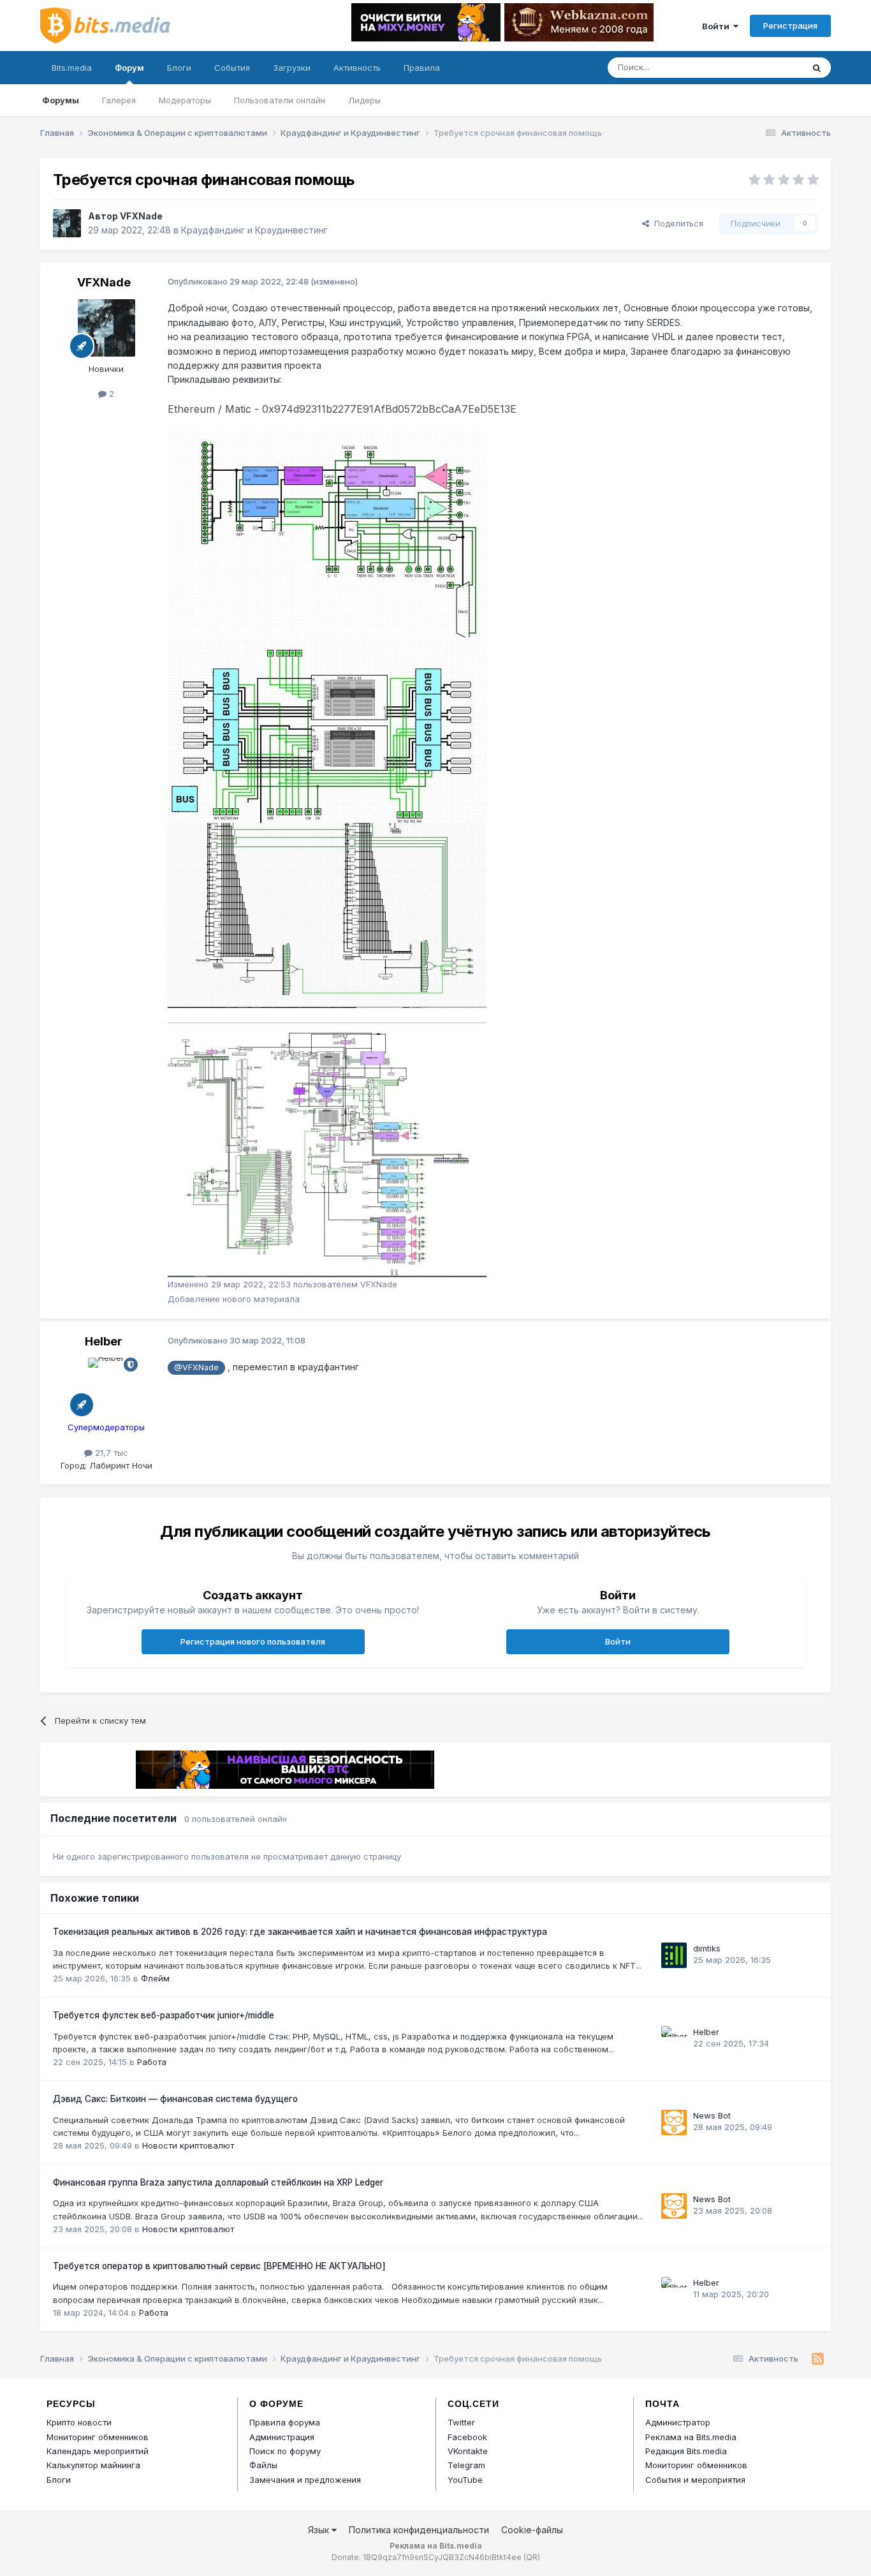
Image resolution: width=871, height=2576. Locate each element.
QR (532, 2557)
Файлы (263, 2465)
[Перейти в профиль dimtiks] (674, 1955)
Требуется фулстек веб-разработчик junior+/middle (164, 2015)
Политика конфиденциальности (419, 2530)
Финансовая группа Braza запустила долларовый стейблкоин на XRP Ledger (218, 2182)
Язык (320, 2530)
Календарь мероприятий (98, 2451)
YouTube (465, 2480)
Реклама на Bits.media (691, 2437)
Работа (152, 2062)
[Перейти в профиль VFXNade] (67, 223)
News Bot (712, 2115)
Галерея (119, 100)
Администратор (678, 2422)
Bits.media (72, 68)
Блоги (179, 68)
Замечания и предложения (305, 2480)
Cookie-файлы (532, 2530)
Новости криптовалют (188, 2145)
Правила (422, 68)
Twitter (461, 2422)
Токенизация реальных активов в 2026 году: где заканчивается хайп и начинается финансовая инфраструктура (300, 1932)
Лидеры (364, 100)
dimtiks (707, 1948)
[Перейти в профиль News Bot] (674, 2122)
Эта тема (769, 67)
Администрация (282, 2437)
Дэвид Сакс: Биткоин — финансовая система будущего (175, 2099)
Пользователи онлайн (280, 100)
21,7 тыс (110, 1453)
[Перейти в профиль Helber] (106, 1386)
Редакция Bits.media (686, 2451)
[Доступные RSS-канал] (818, 2359)
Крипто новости (79, 2422)
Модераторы (185, 100)
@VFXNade (196, 1367)
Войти (718, 26)
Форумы (61, 100)
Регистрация (790, 26)
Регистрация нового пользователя (253, 1641)
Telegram (466, 2465)
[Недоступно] (327, 534)
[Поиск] (817, 68)
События (232, 68)
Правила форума (285, 2422)
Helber (104, 1341)
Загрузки (292, 68)
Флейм (155, 1978)
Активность (357, 68)
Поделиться (676, 223)
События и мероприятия (695, 2480)
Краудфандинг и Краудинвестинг (254, 230)
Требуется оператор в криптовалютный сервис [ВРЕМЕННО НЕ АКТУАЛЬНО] (219, 2266)
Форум (129, 68)
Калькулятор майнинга (93, 2465)
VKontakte (468, 2451)
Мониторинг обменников (98, 2437)
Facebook (467, 2437)
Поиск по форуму (285, 2451)
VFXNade (141, 216)
